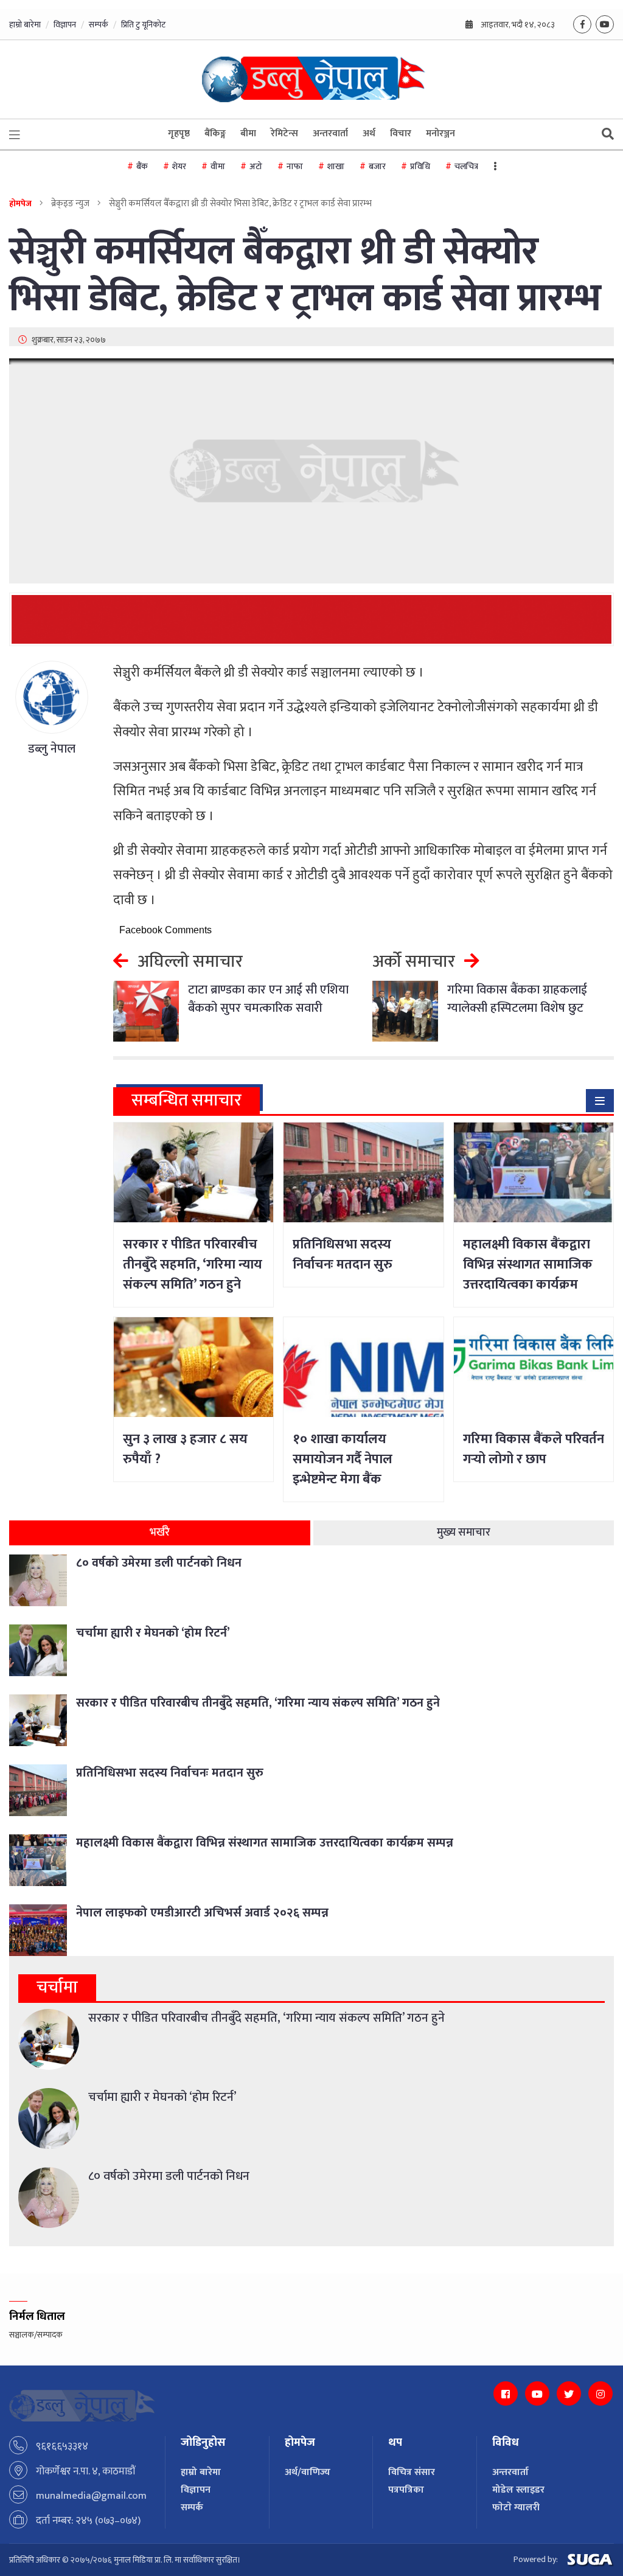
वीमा (218, 166)
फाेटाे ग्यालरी (516, 2508)
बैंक (142, 166)
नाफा (295, 166)
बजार (377, 166)
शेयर (179, 166)
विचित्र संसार (412, 2472)
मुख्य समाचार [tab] (464, 1533)
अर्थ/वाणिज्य (308, 2472)
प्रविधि (420, 166)
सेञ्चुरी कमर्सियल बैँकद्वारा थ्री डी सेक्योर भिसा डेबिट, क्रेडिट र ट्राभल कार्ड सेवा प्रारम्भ (305, 276)
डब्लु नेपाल (52, 749)
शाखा (336, 166)
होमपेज (20, 204)
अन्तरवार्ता (330, 134)
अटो (256, 166)
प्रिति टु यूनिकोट (143, 25)
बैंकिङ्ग (215, 134)
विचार (401, 134)
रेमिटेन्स (284, 134)
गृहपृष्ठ (179, 134)
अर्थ (369, 134)
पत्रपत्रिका (406, 2490)
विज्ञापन (65, 25)
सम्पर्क (99, 25)
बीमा (248, 134)
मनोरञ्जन (440, 134)
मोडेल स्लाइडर (518, 2490)
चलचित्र (466, 166)
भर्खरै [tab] (160, 1533)
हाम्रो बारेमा (25, 25)
